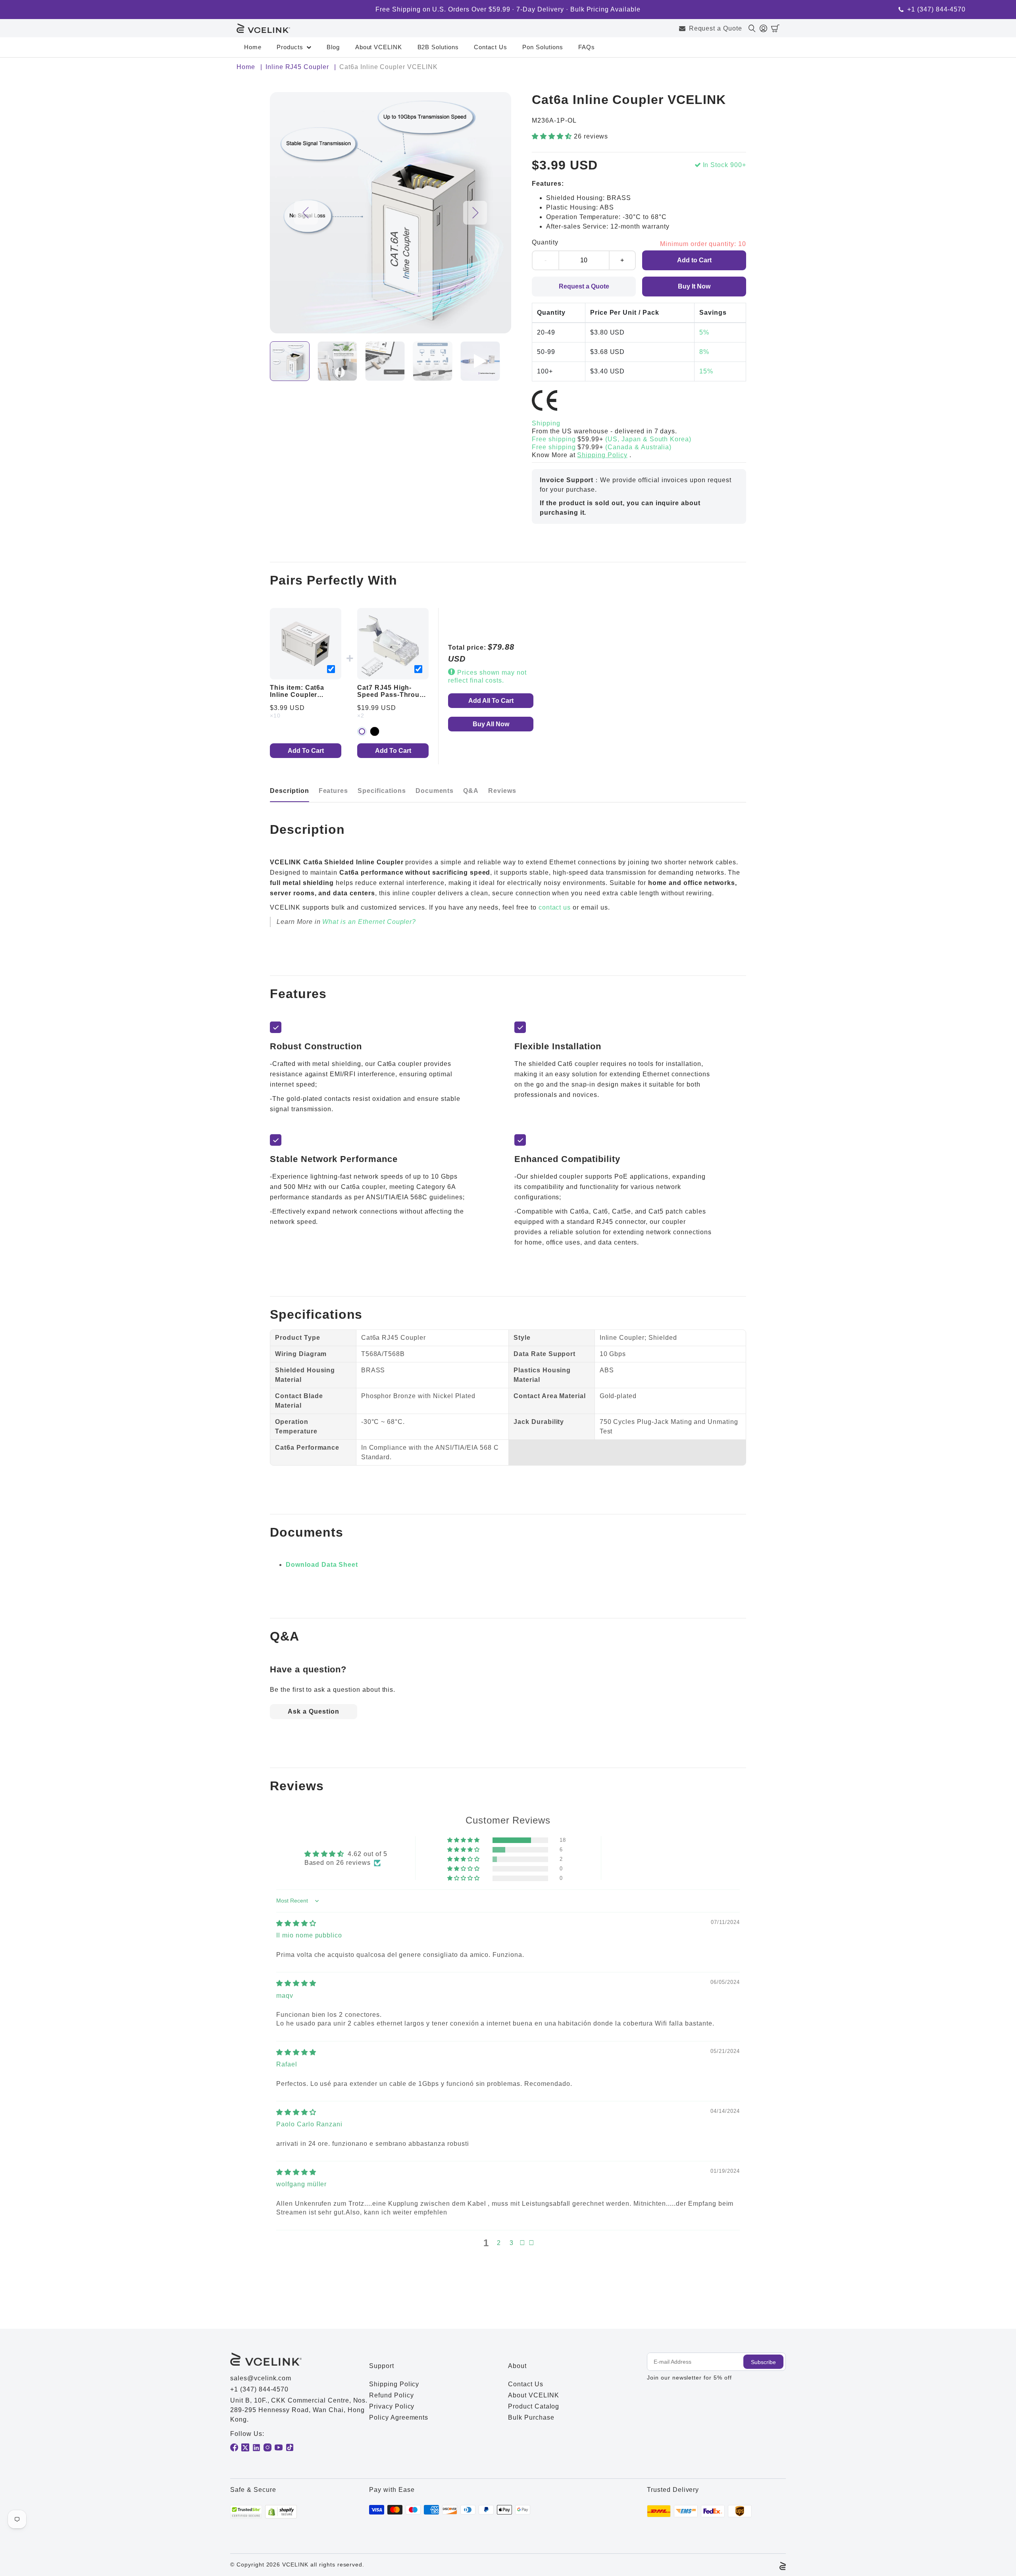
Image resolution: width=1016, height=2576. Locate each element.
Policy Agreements (399, 2417)
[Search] (754, 28)
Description (290, 791)
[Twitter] (245, 2447)
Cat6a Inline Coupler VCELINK (297, 695)
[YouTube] (279, 2447)
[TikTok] (290, 2447)
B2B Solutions (438, 47)
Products (290, 47)
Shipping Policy (602, 455)
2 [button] (499, 2243)
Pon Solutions (543, 47)
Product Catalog (534, 2406)
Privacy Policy (392, 2406)
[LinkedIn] (256, 2447)
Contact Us (491, 47)
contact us (555, 907)
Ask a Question (313, 1711)
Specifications (382, 791)
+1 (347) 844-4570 (936, 10)
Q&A (471, 791)
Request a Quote (716, 28)
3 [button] (512, 2243)
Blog (333, 47)
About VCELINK (379, 47)
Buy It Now (694, 286)
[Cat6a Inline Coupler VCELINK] (306, 644)
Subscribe (763, 2362)
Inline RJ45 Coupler (297, 67)
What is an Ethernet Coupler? (369, 922)
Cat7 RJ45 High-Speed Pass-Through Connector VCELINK (393, 695)
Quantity (545, 242)
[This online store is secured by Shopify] (281, 2512)
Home (253, 47)
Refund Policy (391, 2395)
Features (334, 791)
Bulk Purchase (531, 2417)
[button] (775, 28)
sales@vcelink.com (261, 2378)
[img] (296, 1923)
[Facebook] (234, 2447)
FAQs (587, 47)
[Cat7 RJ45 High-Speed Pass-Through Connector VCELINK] (393, 644)
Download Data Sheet (322, 1565)
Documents (435, 791)
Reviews (502, 791)
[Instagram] (267, 2447)
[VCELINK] (263, 28)
